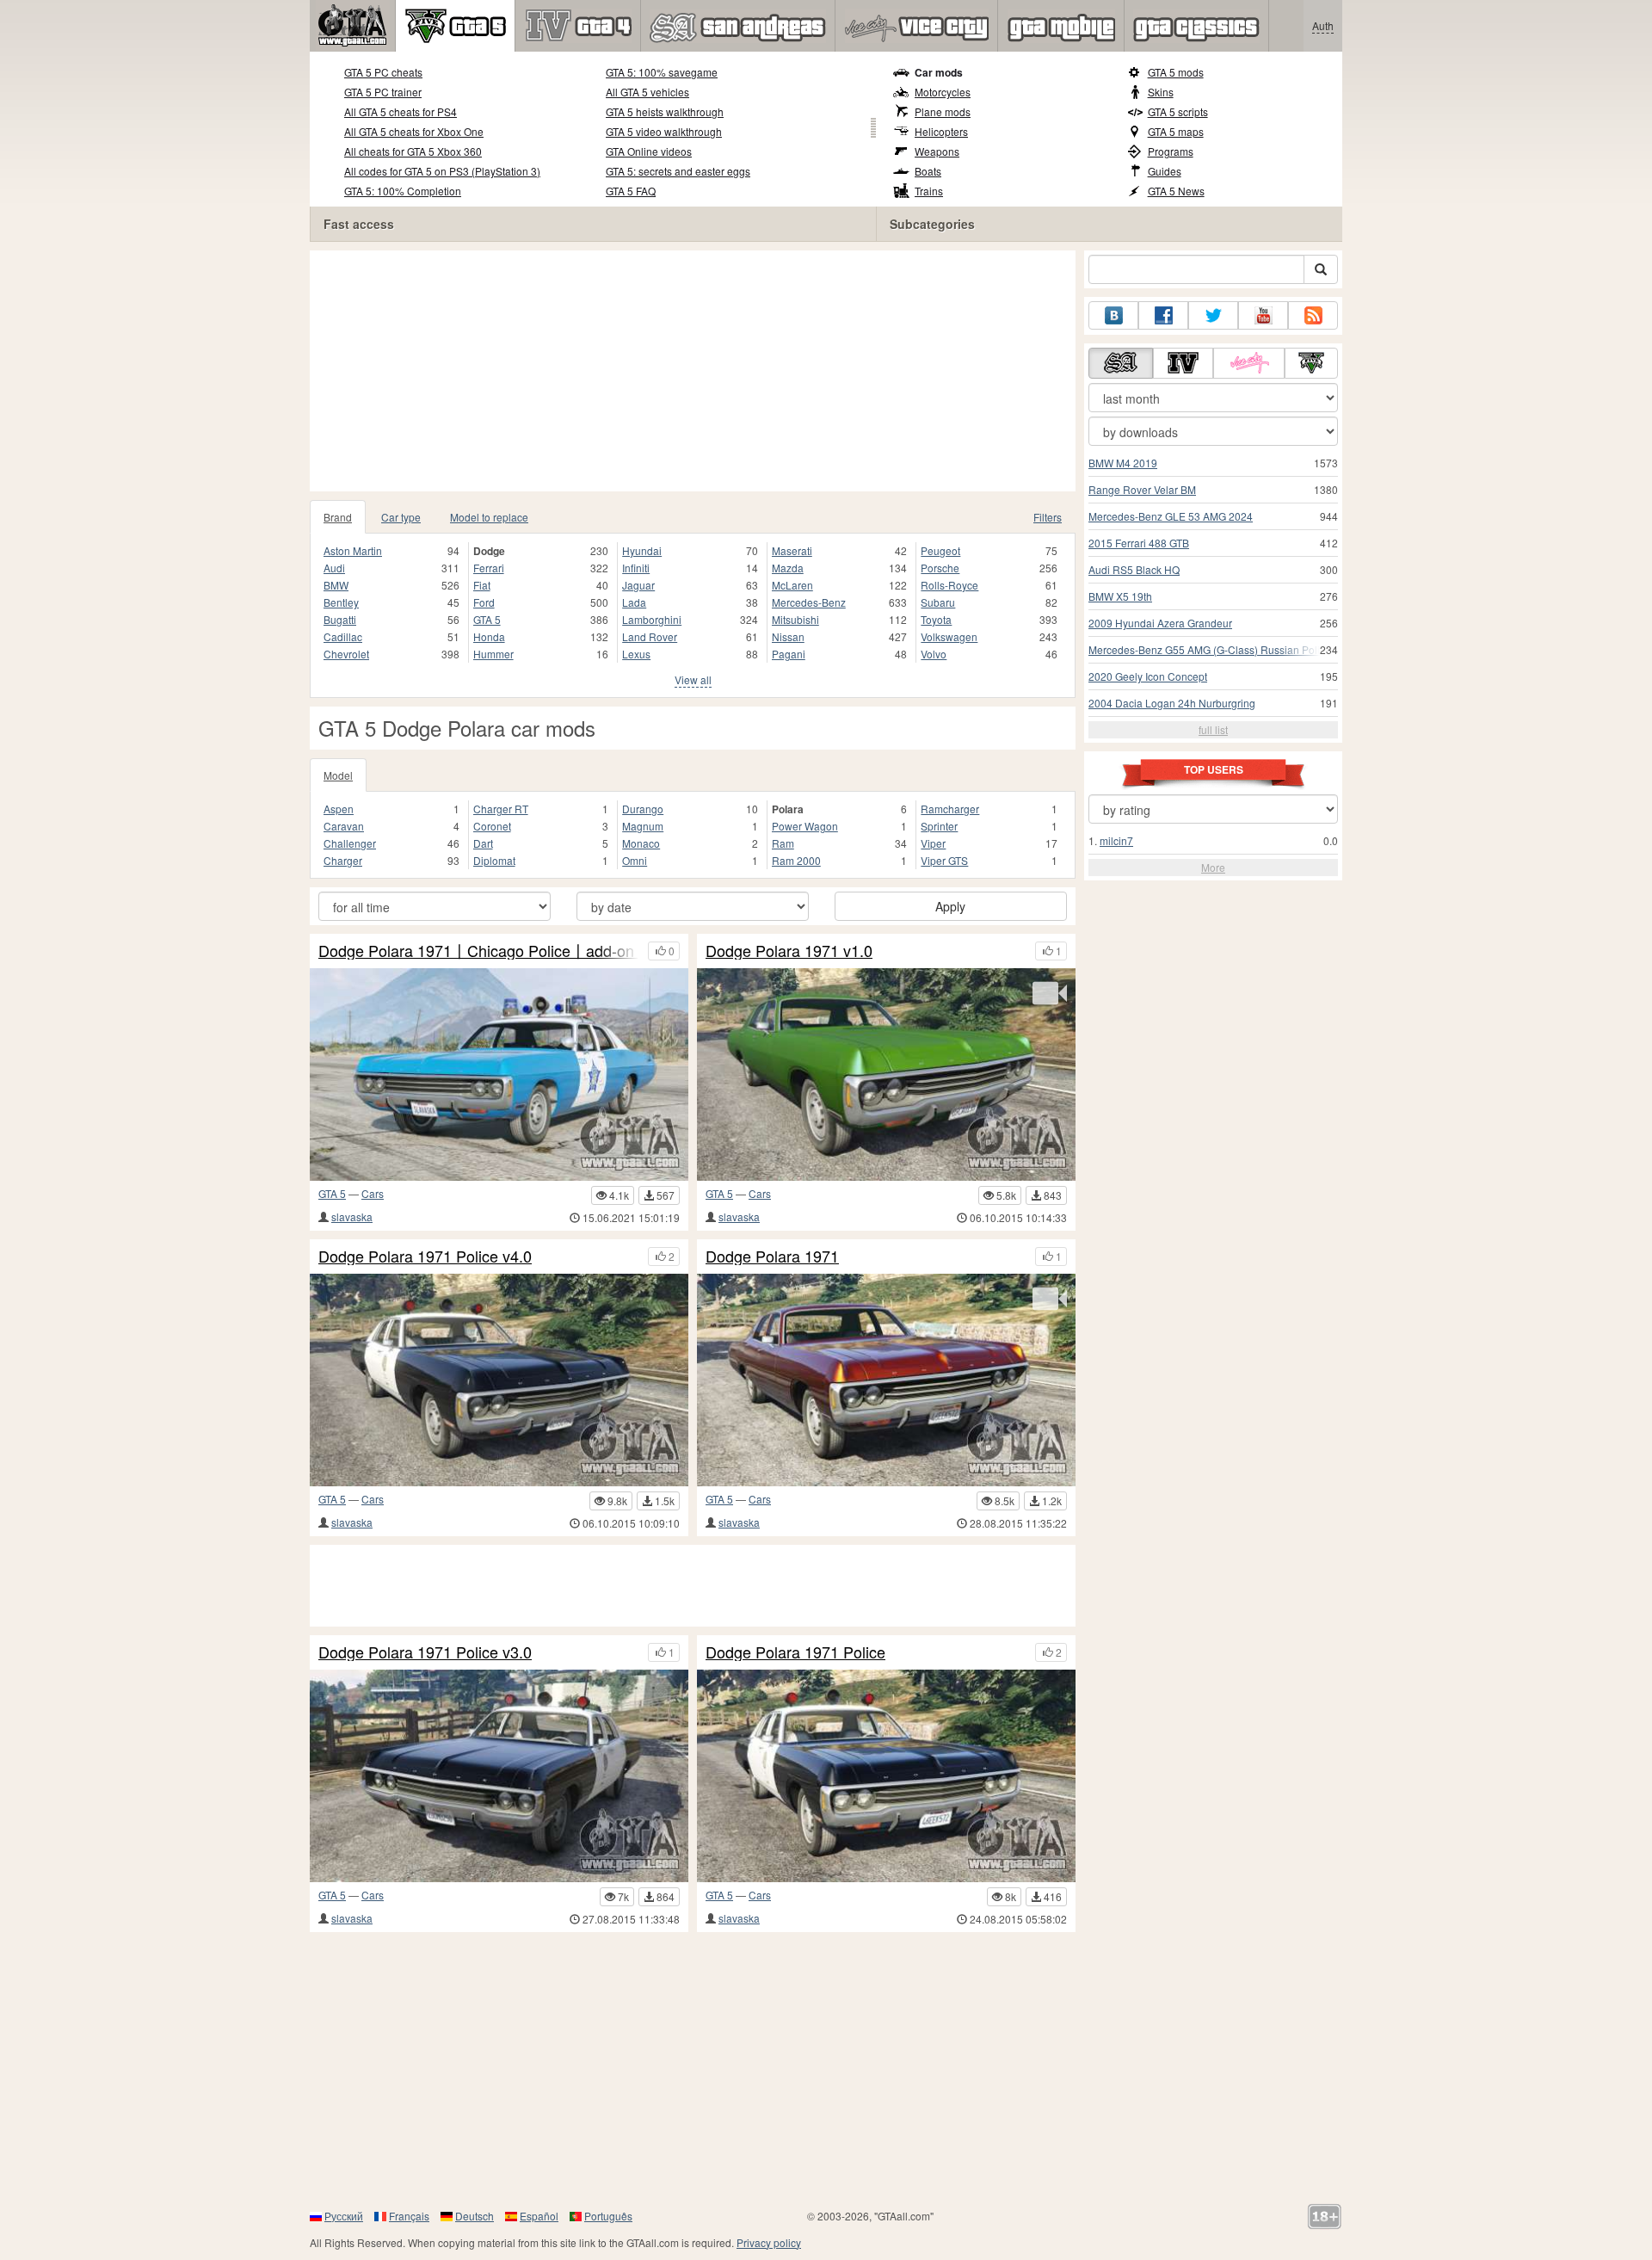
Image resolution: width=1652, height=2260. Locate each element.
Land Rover (650, 636)
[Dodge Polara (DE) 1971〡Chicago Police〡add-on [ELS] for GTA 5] (499, 1074)
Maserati (792, 550)
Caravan (344, 826)
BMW (336, 585)
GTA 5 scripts (1178, 111)
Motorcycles (943, 92)
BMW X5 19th (1120, 596)
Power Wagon (805, 826)
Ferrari (489, 568)
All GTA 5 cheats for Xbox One (414, 131)
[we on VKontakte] (1113, 315)
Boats (928, 171)
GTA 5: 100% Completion (403, 191)
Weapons (937, 151)
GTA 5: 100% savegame (662, 72)
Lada (634, 602)
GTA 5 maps (1176, 131)
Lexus (636, 654)
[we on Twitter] (1213, 315)
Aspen (339, 809)
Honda (489, 636)
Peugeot (940, 550)
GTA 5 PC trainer (383, 92)
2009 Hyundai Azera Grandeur (1160, 623)
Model (338, 775)
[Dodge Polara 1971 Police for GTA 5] (886, 1776)
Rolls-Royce (949, 585)
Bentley (341, 602)
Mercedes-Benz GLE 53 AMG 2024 (1171, 516)
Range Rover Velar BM (1142, 489)
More (1213, 867)
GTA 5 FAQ (631, 191)
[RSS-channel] (1313, 315)
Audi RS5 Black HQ (1134, 569)
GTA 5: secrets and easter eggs (678, 171)
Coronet (492, 826)
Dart (483, 843)
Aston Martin (353, 550)
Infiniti (636, 568)
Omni (635, 860)
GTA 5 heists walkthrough (665, 111)
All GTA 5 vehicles (647, 92)
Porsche (940, 568)
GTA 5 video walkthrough (664, 131)
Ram (783, 843)
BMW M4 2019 (1123, 463)
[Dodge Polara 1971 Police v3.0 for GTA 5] (499, 1776)
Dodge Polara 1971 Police (795, 1652)
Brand (338, 517)
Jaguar (638, 585)
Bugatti (340, 619)
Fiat (482, 585)
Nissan (788, 636)
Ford (484, 602)
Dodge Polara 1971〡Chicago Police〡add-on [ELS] (479, 951)
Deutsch (475, 2216)
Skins (1161, 92)
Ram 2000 (796, 860)
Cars (373, 1193)
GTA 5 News (1176, 191)
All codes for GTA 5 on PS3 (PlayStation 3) (442, 171)
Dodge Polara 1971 (772, 1257)
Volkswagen (949, 636)
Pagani (789, 654)
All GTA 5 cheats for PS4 (401, 111)
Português (608, 2216)
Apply (950, 906)
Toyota (936, 619)
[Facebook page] (1163, 315)
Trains (929, 191)
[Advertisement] (693, 371)
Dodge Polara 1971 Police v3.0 (425, 1652)
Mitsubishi (795, 619)
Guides (1165, 171)
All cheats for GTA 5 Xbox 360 (413, 151)
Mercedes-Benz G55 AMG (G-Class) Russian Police (1210, 649)
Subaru (938, 602)
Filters (1048, 517)
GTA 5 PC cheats (383, 72)
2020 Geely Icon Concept (1148, 676)
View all (693, 679)
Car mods (939, 72)
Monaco (641, 843)
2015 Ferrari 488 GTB (1139, 543)
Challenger (350, 843)
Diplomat (494, 860)
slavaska (352, 1216)
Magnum (643, 826)
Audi (334, 568)
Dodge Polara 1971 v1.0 (789, 951)
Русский (344, 2216)
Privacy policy (769, 2242)
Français (409, 2216)
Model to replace (489, 517)
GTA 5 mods (1176, 72)
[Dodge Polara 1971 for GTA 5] (886, 1380)
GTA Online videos (649, 151)
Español (539, 2216)
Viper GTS (944, 860)
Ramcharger (950, 809)
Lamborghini (652, 619)
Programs (1171, 151)
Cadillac (343, 636)
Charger (343, 860)
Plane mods (943, 111)
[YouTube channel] (1263, 315)
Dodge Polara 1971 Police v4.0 (425, 1257)
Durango (643, 809)
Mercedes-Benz (809, 602)
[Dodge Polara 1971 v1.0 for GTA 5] (886, 1074)
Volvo (934, 654)
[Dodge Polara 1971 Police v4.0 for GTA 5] (499, 1380)
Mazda (788, 568)
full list (1213, 729)
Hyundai (642, 550)
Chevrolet (346, 654)
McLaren (792, 585)
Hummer (493, 654)
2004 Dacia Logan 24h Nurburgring (1172, 703)
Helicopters (941, 131)
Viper (933, 843)
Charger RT (501, 809)
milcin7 (1116, 840)
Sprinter (939, 826)
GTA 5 (487, 619)
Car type (401, 517)
